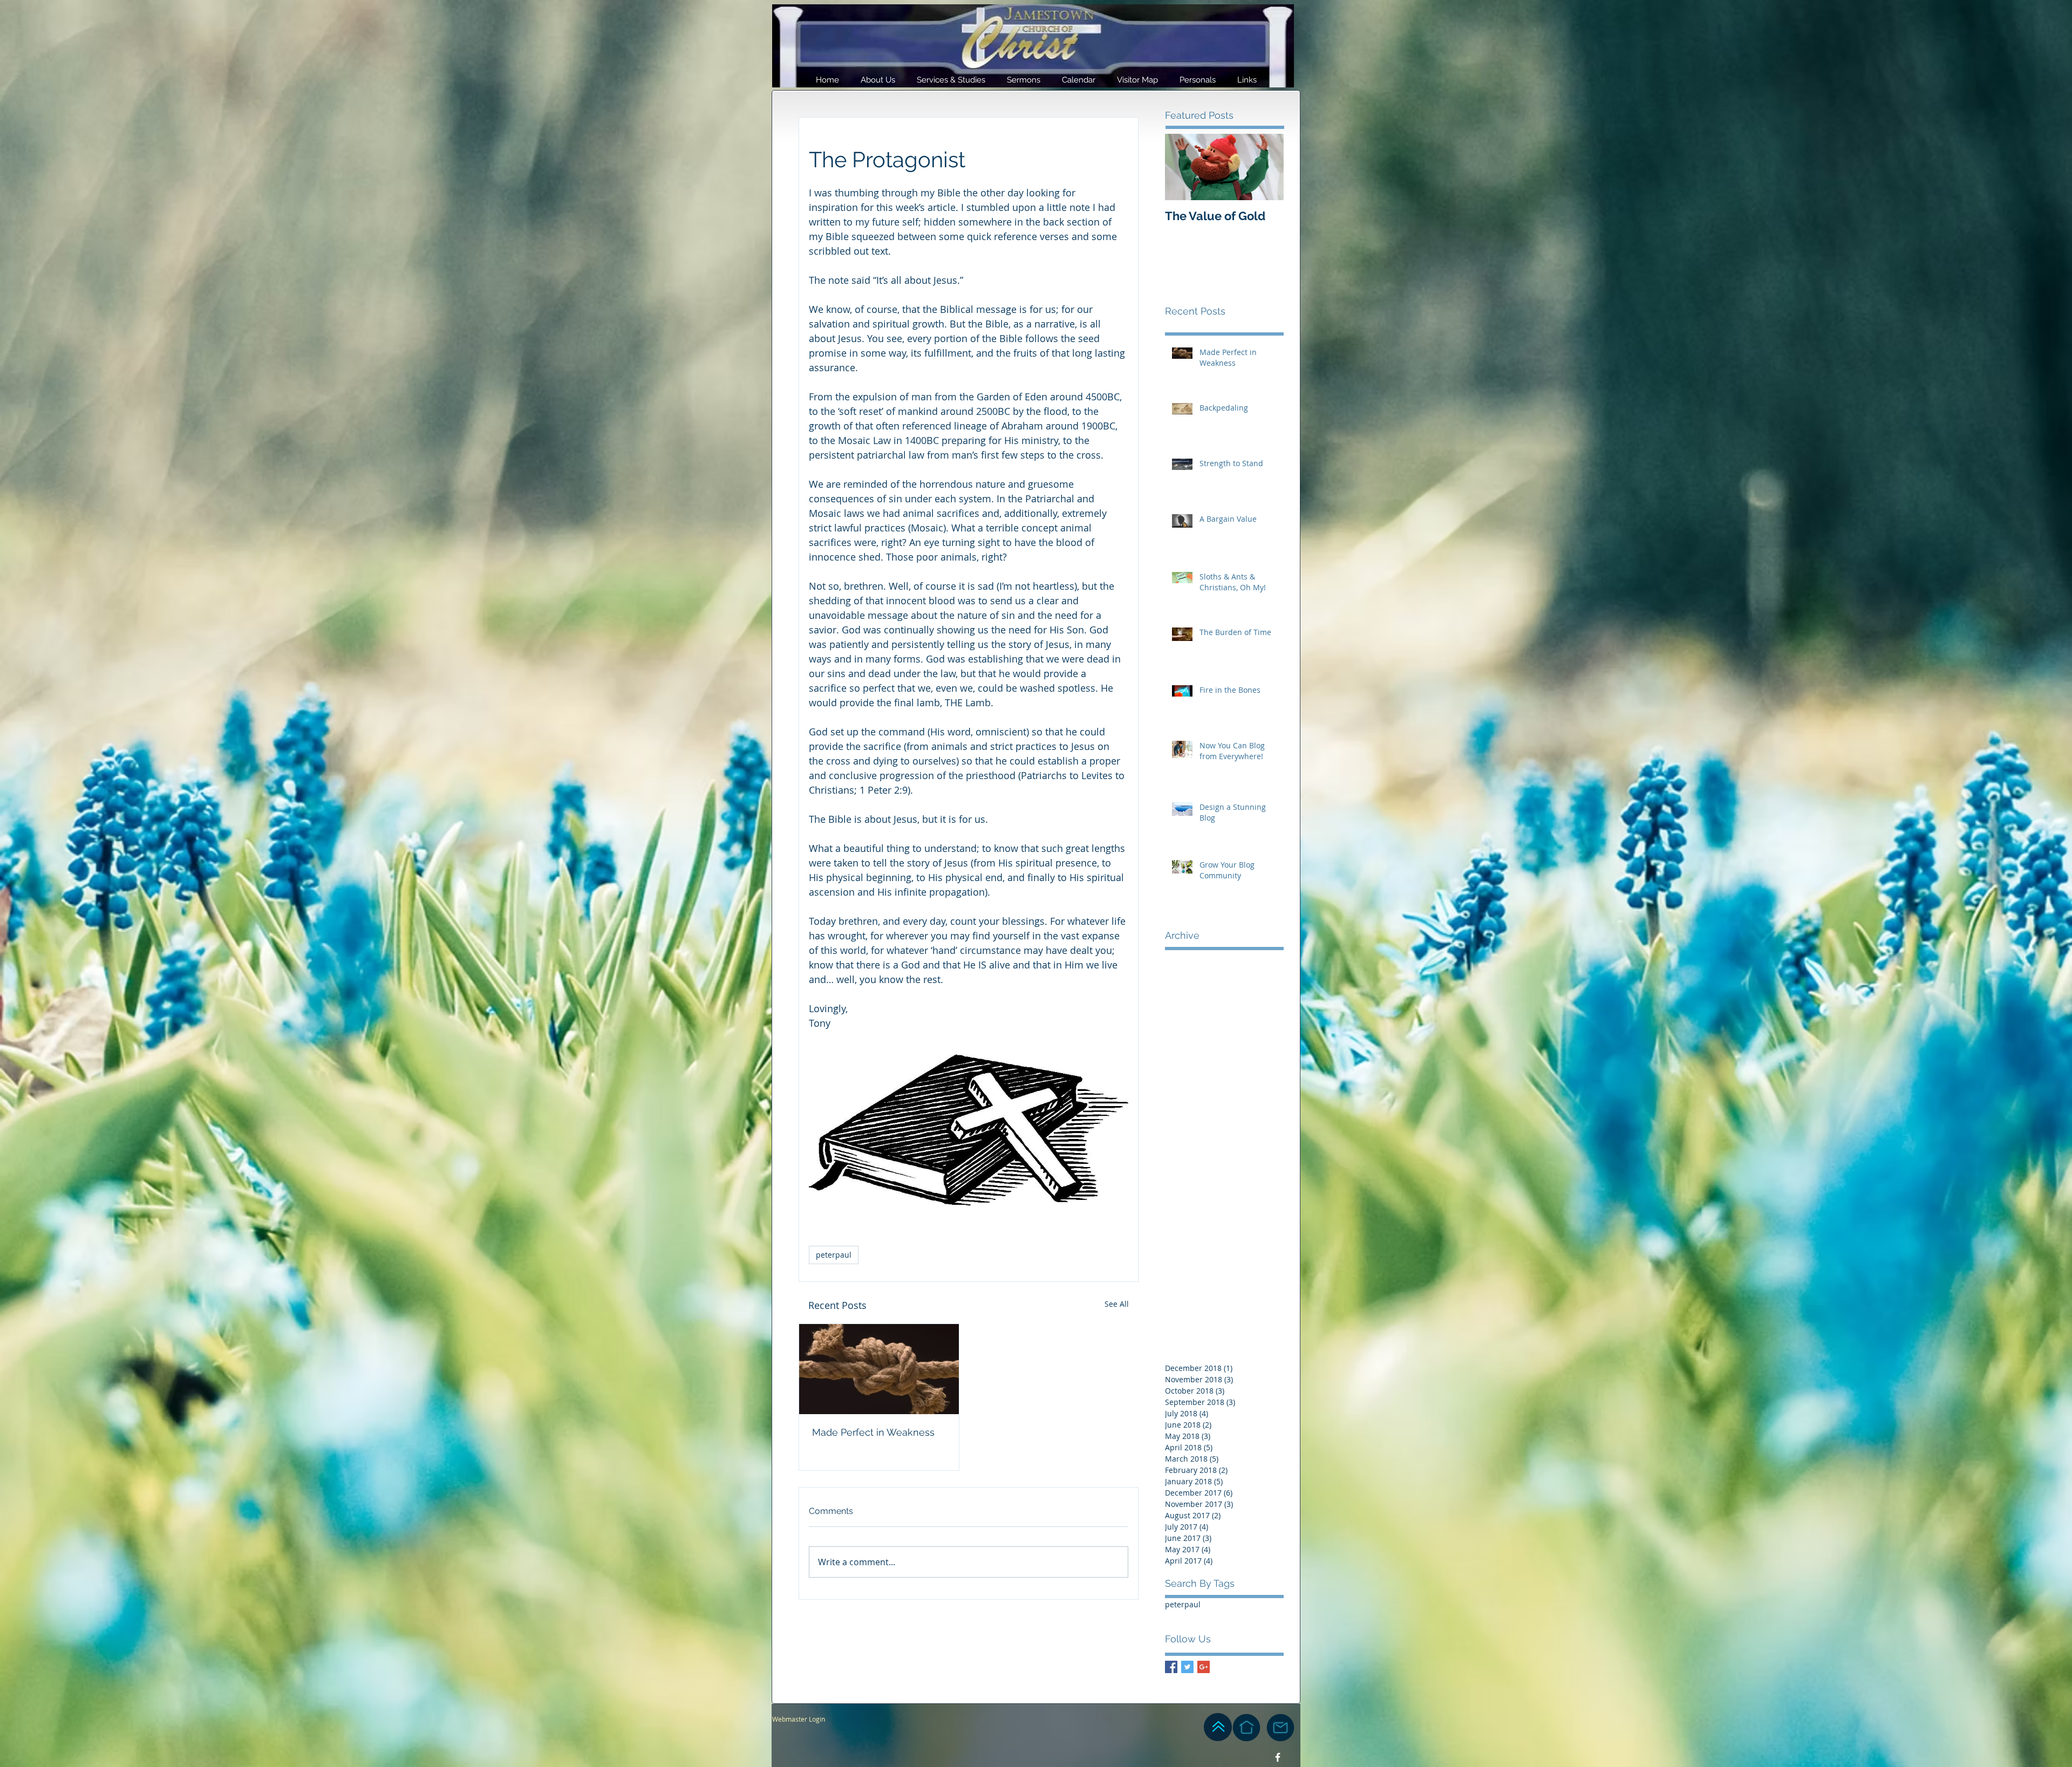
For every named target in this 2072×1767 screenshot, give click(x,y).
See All (1117, 1304)
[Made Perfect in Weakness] (879, 1369)
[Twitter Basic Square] (1187, 1667)
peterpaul (834, 1255)
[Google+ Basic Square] (1204, 1667)
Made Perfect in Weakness (873, 1432)
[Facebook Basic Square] (1171, 1667)
